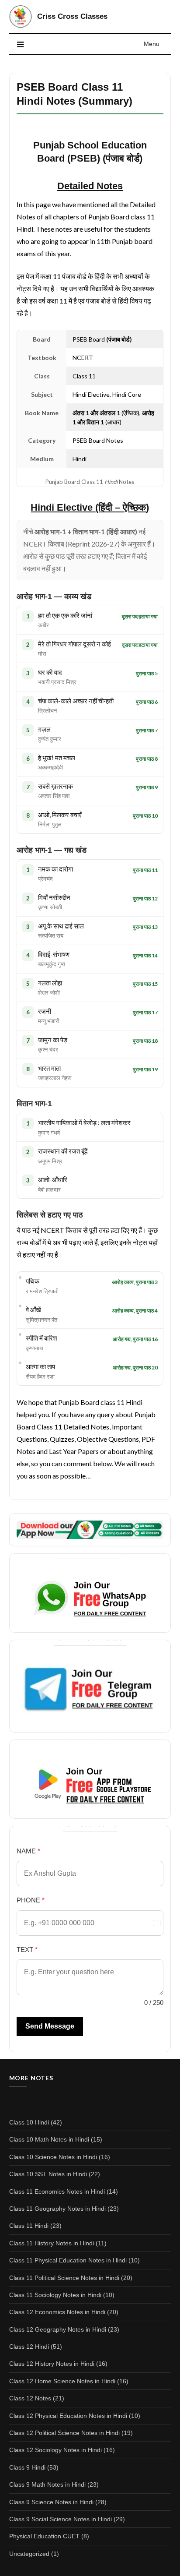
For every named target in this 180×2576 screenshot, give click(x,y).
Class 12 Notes (30, 2398)
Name (28, 1851)
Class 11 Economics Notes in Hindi (57, 2191)
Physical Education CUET (44, 2536)
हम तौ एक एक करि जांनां (65, 620)
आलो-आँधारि (53, 1184)
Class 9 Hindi (27, 2467)
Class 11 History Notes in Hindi (52, 2243)
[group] (90, 508)
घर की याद (57, 677)
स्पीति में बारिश (42, 1343)
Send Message (50, 2026)
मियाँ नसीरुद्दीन (54, 902)
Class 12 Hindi (29, 2347)
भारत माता (55, 1073)
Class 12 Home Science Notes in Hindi (62, 2381)
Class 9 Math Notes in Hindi (47, 2484)
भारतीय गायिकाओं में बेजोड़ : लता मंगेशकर (84, 1127)
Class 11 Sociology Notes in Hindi (55, 2295)
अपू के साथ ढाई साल (61, 931)
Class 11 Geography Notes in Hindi (57, 2209)
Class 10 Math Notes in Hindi (49, 2139)
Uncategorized (29, 2554)
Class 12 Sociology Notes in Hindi (55, 2450)
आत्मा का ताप (40, 1371)
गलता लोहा (50, 988)
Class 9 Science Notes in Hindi (51, 2502)
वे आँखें (42, 1314)
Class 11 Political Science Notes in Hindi (64, 2278)
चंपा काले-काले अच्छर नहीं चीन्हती (76, 706)
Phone (31, 1900)
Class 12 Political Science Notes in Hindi (64, 2433)
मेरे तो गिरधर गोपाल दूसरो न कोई (74, 649)
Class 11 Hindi (29, 2226)
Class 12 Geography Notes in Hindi (58, 2329)
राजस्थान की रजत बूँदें (63, 1156)
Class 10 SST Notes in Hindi (48, 2174)
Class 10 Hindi (29, 2122)
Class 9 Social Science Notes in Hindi (61, 2519)
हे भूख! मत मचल (57, 762)
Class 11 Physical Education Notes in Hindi (68, 2260)
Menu (152, 44)
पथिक (42, 1286)
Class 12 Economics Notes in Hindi (57, 2312)
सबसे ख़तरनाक (55, 791)
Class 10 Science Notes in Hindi (53, 2157)
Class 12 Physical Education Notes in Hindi (68, 2416)
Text (27, 1950)
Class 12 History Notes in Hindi (52, 2364)
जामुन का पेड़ (53, 1045)
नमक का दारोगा (55, 874)
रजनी (49, 1016)
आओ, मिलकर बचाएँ (60, 819)
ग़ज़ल (50, 734)
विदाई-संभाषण (54, 959)
